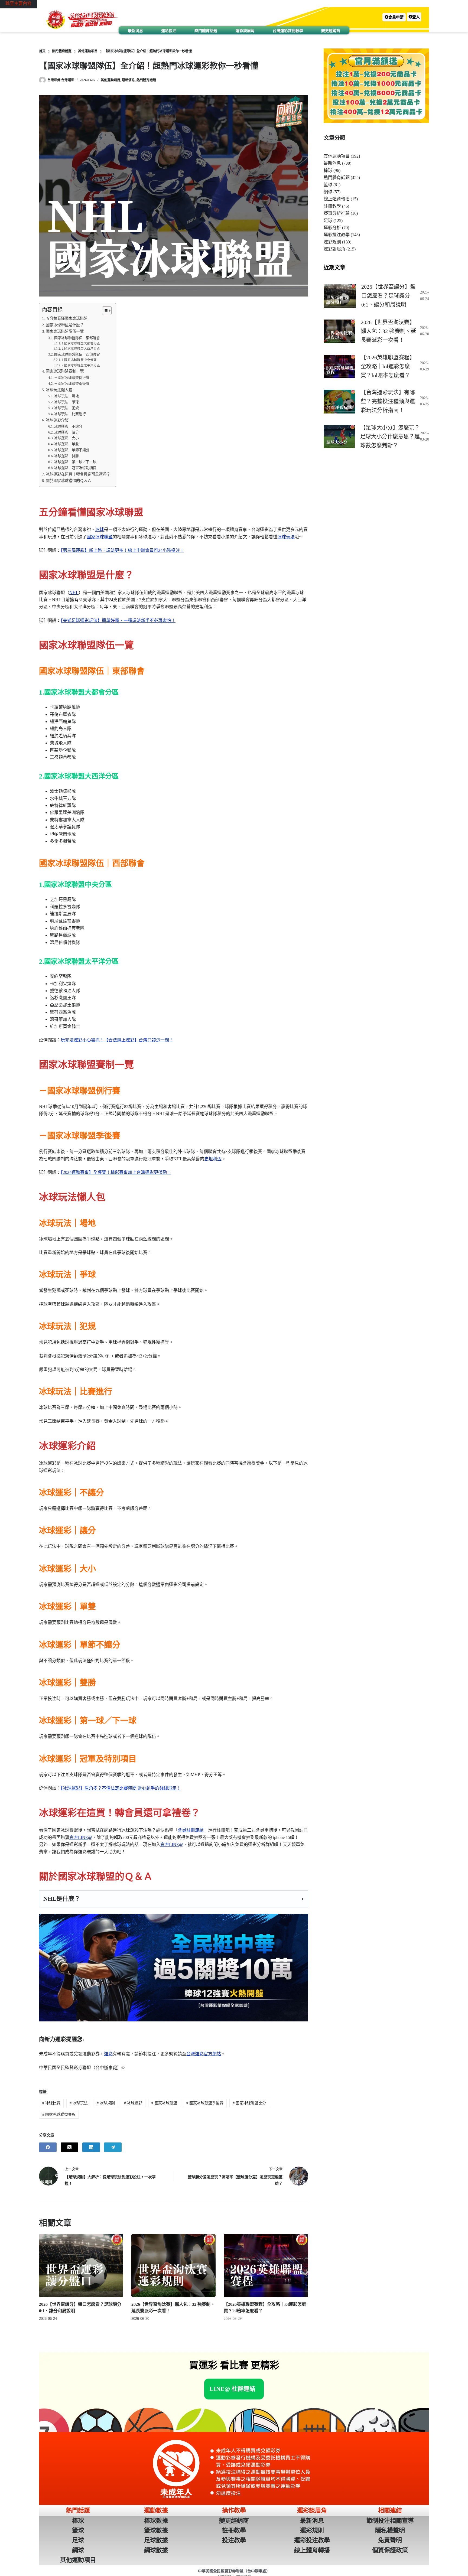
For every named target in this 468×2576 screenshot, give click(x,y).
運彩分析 (332, 228)
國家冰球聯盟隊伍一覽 (65, 331)
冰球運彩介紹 (57, 420)
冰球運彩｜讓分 (66, 432)
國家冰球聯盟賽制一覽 (65, 371)
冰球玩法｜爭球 (66, 402)
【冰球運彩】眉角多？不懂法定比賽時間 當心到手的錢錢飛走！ (121, 1788)
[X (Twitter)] (69, 2147)
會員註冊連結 (191, 1830)
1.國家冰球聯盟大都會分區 (81, 343)
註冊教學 (332, 206)
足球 (328, 221)
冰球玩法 (286, 537)
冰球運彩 (133, 2103)
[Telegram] (113, 2147)
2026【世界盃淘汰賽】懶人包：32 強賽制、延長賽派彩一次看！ (389, 331)
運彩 (108, 2054)
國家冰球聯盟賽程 (59, 2114)
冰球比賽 (51, 2103)
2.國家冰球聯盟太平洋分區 (81, 365)
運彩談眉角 (245, 31)
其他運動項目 (110, 80)
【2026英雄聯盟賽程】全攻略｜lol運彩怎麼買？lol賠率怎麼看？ (388, 366)
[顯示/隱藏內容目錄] (104, 311)
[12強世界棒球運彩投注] (174, 1968)
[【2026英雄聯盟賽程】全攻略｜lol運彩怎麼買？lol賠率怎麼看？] (266, 2266)
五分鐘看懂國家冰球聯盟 (67, 318)
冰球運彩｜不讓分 (68, 426)
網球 (328, 192)
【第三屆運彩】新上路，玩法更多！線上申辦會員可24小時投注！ (122, 550)
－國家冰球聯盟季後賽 (72, 384)
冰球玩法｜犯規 (66, 408)
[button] (394, 17)
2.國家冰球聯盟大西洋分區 (81, 349)
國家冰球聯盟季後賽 (205, 2103)
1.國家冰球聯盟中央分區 (79, 360)
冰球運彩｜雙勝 (66, 456)
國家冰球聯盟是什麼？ (65, 325)
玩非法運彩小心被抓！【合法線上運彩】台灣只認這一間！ (117, 1040)
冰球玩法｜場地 (66, 396)
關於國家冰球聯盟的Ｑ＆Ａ (69, 481)
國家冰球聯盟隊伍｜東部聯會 (77, 338)
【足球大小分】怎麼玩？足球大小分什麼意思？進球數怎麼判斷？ (390, 437)
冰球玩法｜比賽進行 (70, 414)
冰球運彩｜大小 (66, 438)
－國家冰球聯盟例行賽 (72, 378)
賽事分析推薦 (337, 213)
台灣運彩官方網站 (204, 2054)
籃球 (328, 185)
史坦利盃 (213, 1159)
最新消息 (135, 31)
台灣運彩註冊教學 (288, 31)
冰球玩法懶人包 (59, 390)
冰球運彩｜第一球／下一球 (75, 462)
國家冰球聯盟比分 (249, 2103)
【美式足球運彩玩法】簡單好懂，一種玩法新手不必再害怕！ (118, 621)
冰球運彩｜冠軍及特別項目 (75, 468)
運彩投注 (169, 31)
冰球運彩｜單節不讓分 (72, 450)
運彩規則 (332, 242)
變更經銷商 (331, 31)
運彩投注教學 (337, 235)
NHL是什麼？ (62, 1899)
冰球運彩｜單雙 (66, 444)
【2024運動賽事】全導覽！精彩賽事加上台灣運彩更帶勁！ (116, 1172)
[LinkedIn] (91, 2147)
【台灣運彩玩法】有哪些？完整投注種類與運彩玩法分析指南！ (388, 401)
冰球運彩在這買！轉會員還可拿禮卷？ (78, 474)
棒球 (328, 170)
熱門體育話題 (206, 31)
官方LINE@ (81, 1837)
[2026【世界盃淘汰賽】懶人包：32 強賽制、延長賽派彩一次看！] (173, 2266)
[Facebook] (48, 2147)
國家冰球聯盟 (100, 537)
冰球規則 (106, 2103)
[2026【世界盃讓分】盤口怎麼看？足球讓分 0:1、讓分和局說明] (81, 2266)
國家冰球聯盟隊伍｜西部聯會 (77, 354)
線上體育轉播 (337, 199)
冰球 (100, 530)
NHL (74, 593)
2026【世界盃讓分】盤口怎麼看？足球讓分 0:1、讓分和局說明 (388, 296)
